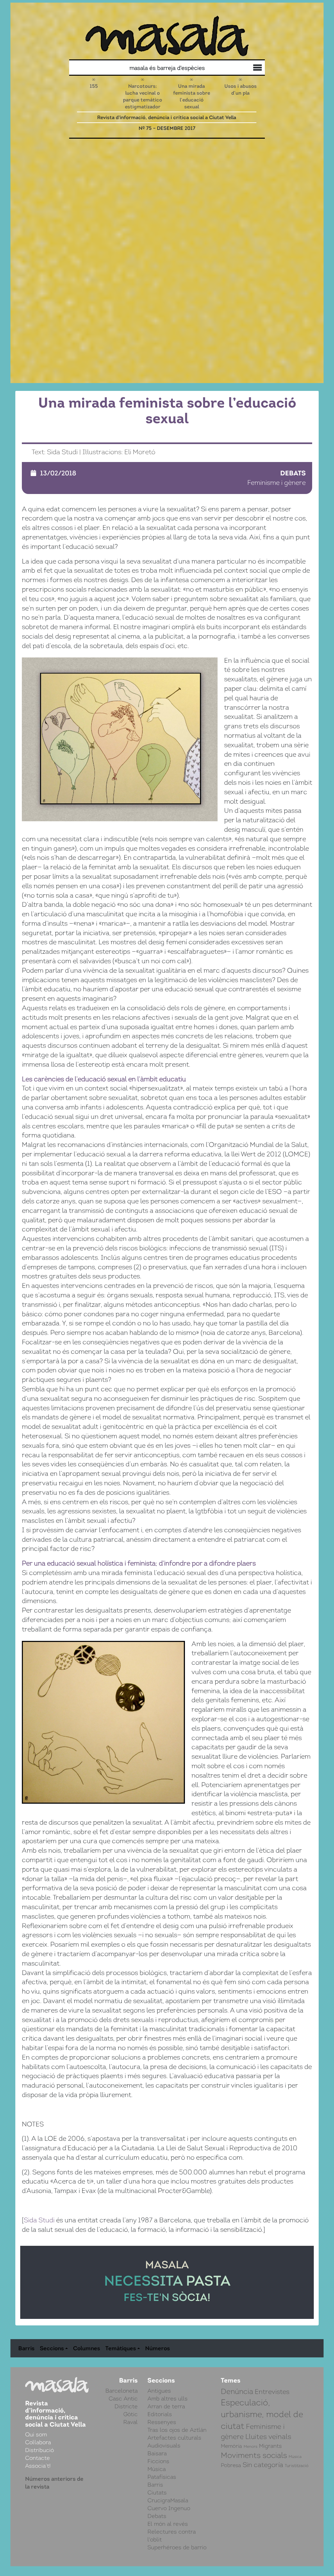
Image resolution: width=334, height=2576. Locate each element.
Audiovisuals (164, 2445)
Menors (250, 2446)
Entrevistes (272, 2392)
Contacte (38, 2458)
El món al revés (168, 2524)
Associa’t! (38, 2466)
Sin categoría (263, 2465)
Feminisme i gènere (276, 483)
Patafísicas (162, 2477)
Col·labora (250, 68)
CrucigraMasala (168, 2500)
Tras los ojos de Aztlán (177, 2430)
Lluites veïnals (268, 2437)
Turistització (297, 2466)
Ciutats (157, 2492)
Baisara (157, 2453)
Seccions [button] (52, 2348)
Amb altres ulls (167, 2399)
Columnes (87, 2348)
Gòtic (130, 2414)
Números (158, 2348)
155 (94, 86)
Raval (130, 2422)
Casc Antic (123, 2399)
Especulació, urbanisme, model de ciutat (262, 2414)
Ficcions (158, 2461)
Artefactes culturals (174, 2438)
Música (157, 2469)
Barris (26, 2348)
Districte (126, 2406)
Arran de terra (166, 2406)
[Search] (121, 68)
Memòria (231, 2446)
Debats (293, 473)
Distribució (243, 69)
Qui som (256, 69)
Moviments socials (254, 2455)
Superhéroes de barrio (177, 2547)
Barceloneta (121, 2391)
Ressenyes (162, 2422)
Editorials (160, 2414)
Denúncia (237, 2391)
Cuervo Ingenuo (169, 2508)
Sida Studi (39, 2220)
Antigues (159, 2391)
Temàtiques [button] (121, 2348)
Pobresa (231, 2465)
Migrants (270, 2446)
